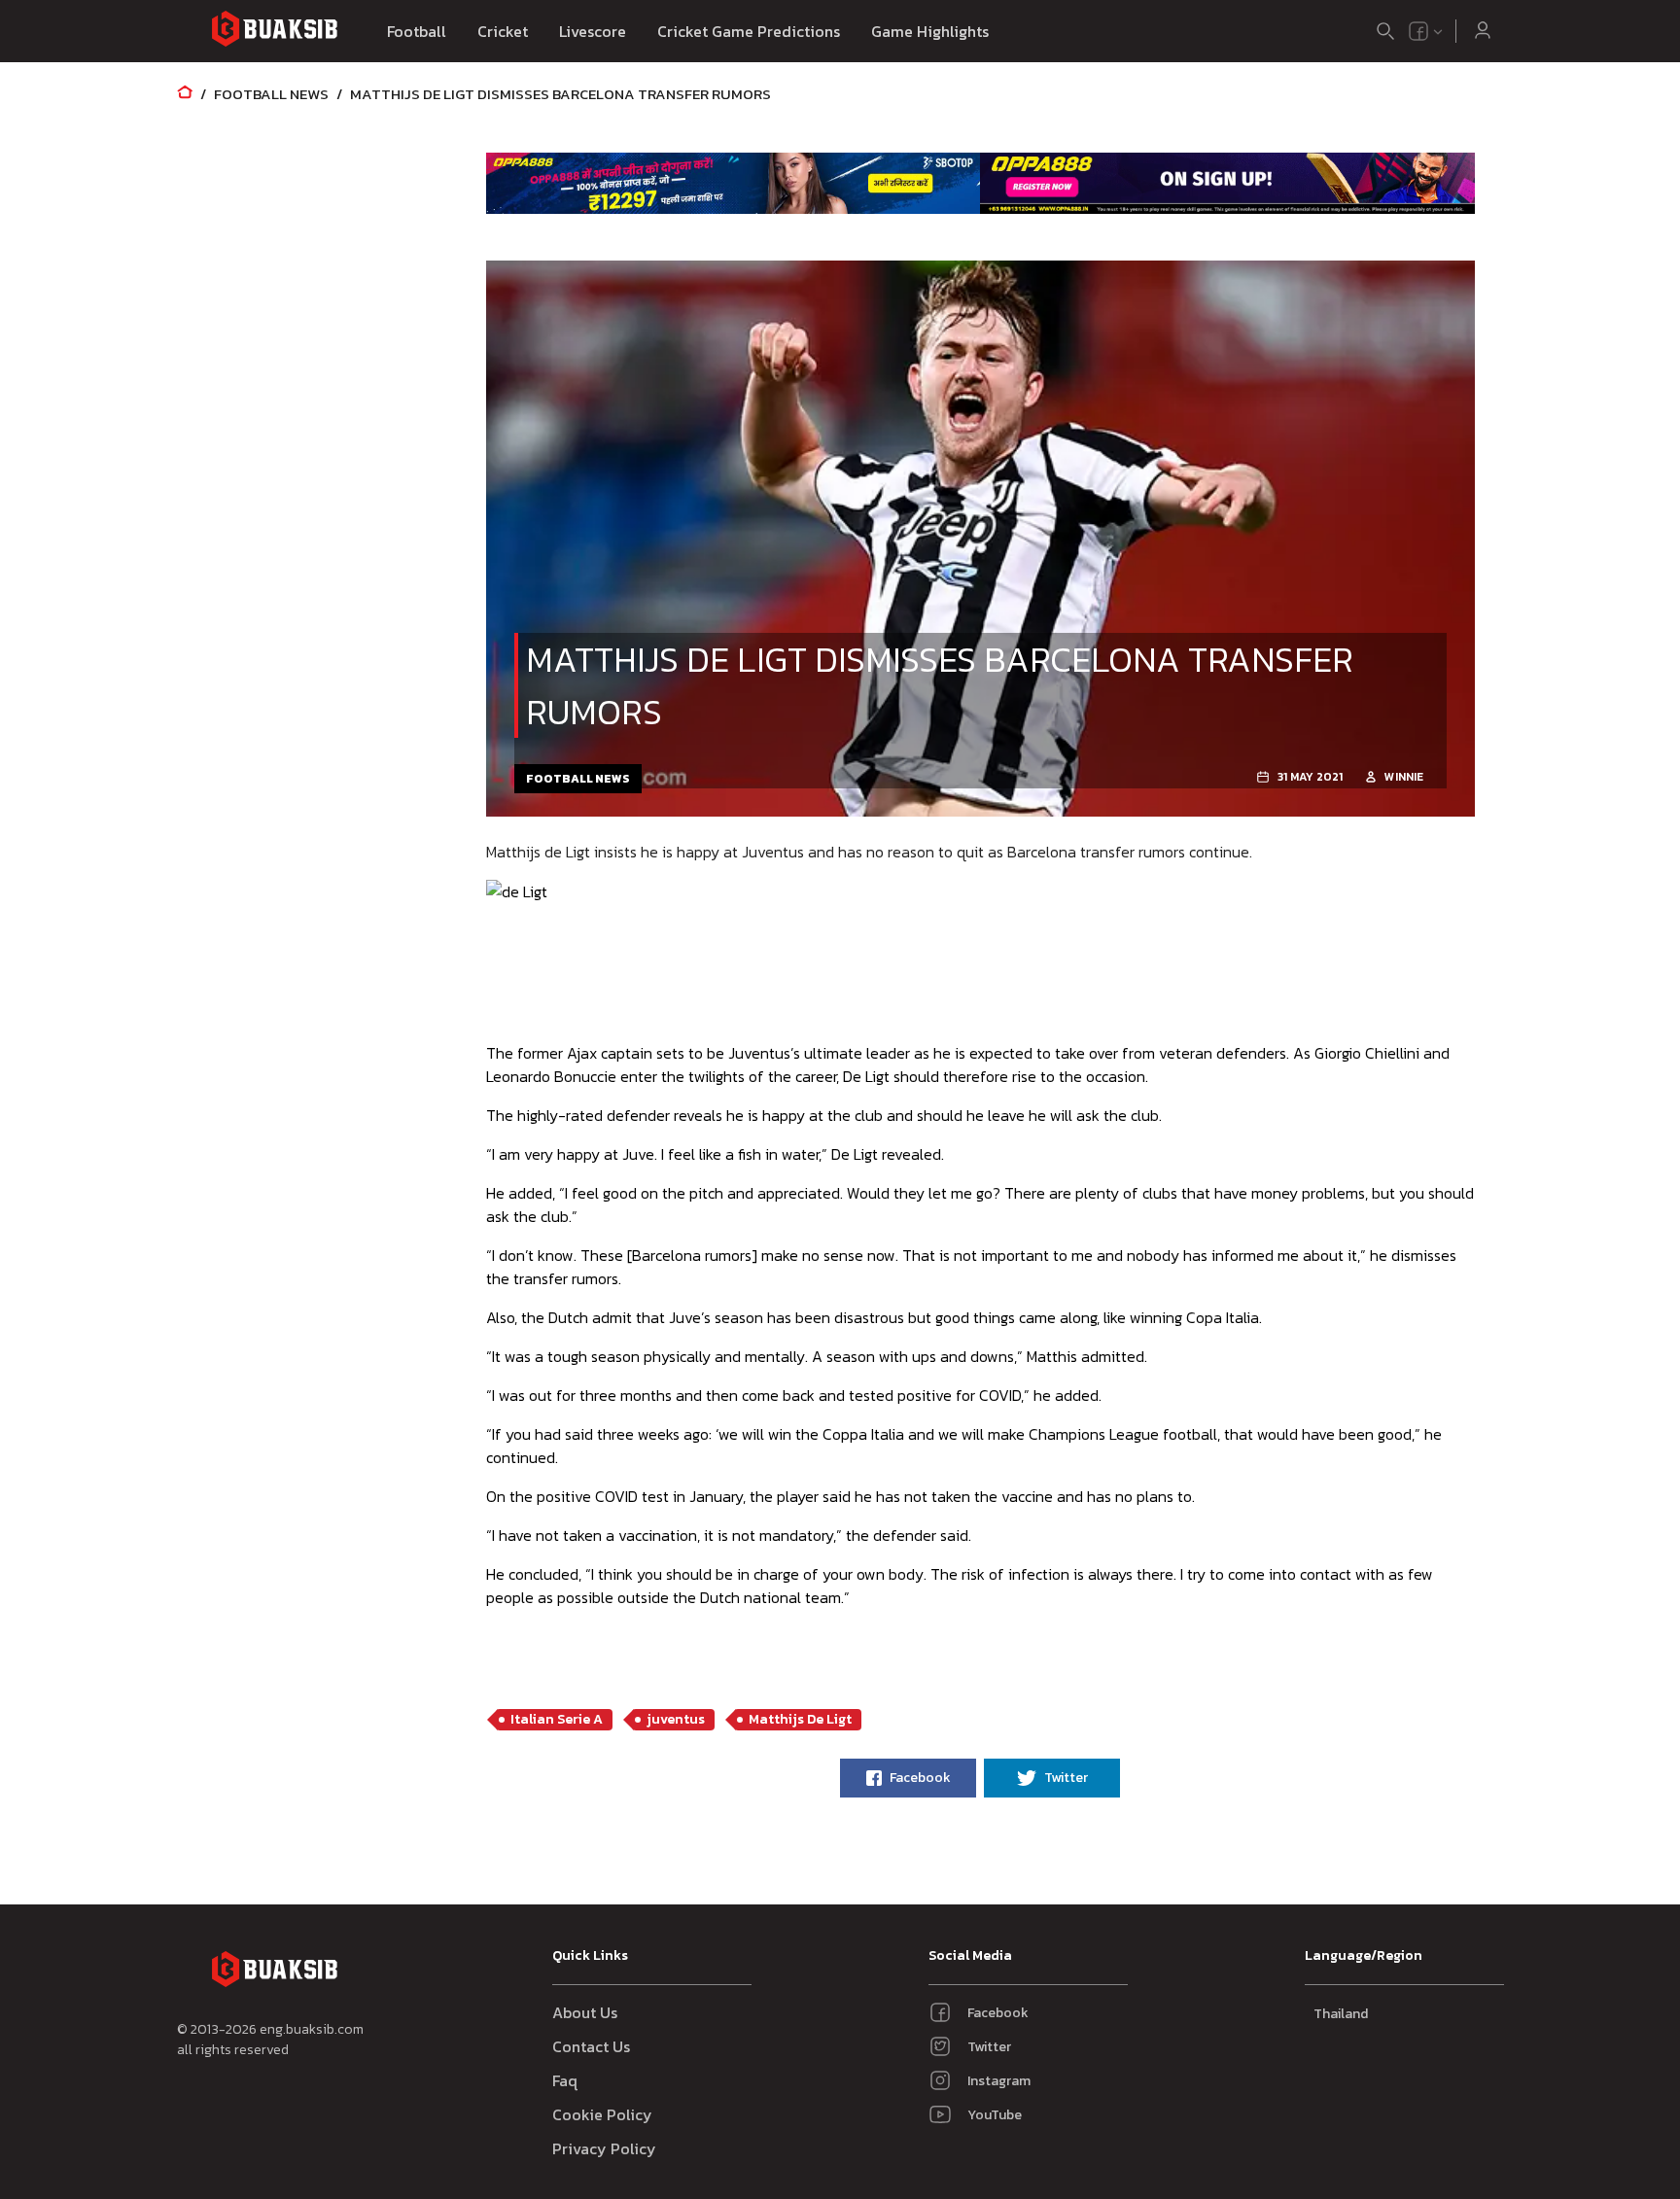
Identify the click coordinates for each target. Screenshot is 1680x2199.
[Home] (185, 94)
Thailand (1341, 2014)
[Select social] (1426, 31)
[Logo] (274, 32)
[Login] (1483, 31)
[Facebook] (1418, 31)
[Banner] (734, 183)
